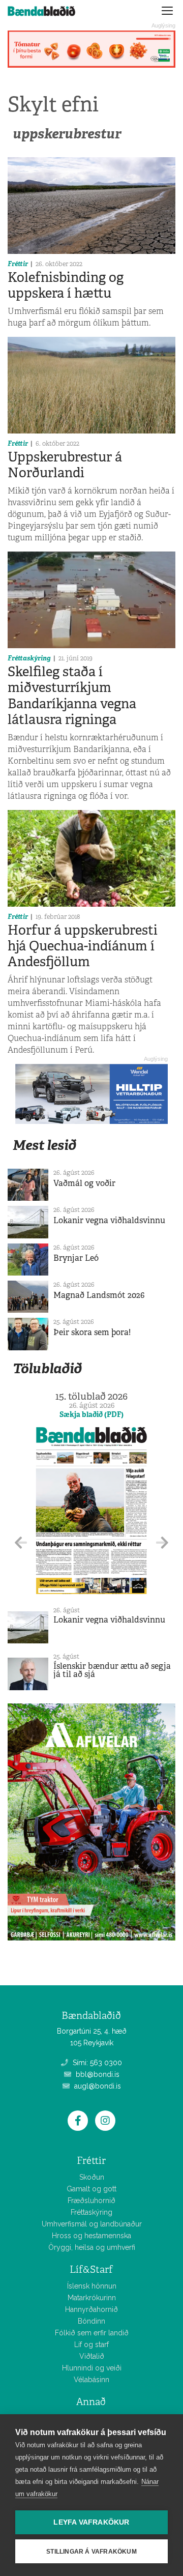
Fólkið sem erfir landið (92, 2333)
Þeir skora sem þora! (92, 1332)
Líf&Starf (91, 2269)
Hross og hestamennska (91, 2236)
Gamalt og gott (91, 2189)
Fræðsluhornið (91, 2201)
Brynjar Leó (76, 1258)
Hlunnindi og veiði (92, 2368)
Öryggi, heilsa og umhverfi (92, 2247)
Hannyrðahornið (91, 2309)
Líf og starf (91, 2345)
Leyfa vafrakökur (91, 2522)
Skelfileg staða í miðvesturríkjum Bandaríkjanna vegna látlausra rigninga (72, 696)
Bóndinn (91, 2321)
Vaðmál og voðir (84, 1183)
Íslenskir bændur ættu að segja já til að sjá (112, 1670)
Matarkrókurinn (92, 2298)
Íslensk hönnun (92, 2286)
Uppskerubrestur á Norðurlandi (65, 465)
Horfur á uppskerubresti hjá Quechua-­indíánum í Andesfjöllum (83, 946)
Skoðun (92, 2177)
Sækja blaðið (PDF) (91, 1414)
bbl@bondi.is (97, 2074)
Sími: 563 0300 (96, 2063)
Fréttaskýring (29, 658)
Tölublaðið (47, 1368)
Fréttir (18, 264)
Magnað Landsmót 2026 (99, 1295)
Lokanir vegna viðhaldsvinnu (109, 1220)
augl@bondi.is (97, 2086)
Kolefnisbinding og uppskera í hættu (66, 285)
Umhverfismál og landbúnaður (92, 2224)
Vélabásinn (91, 2380)
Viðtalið (92, 2356)
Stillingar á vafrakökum (91, 2552)
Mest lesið (44, 1145)
